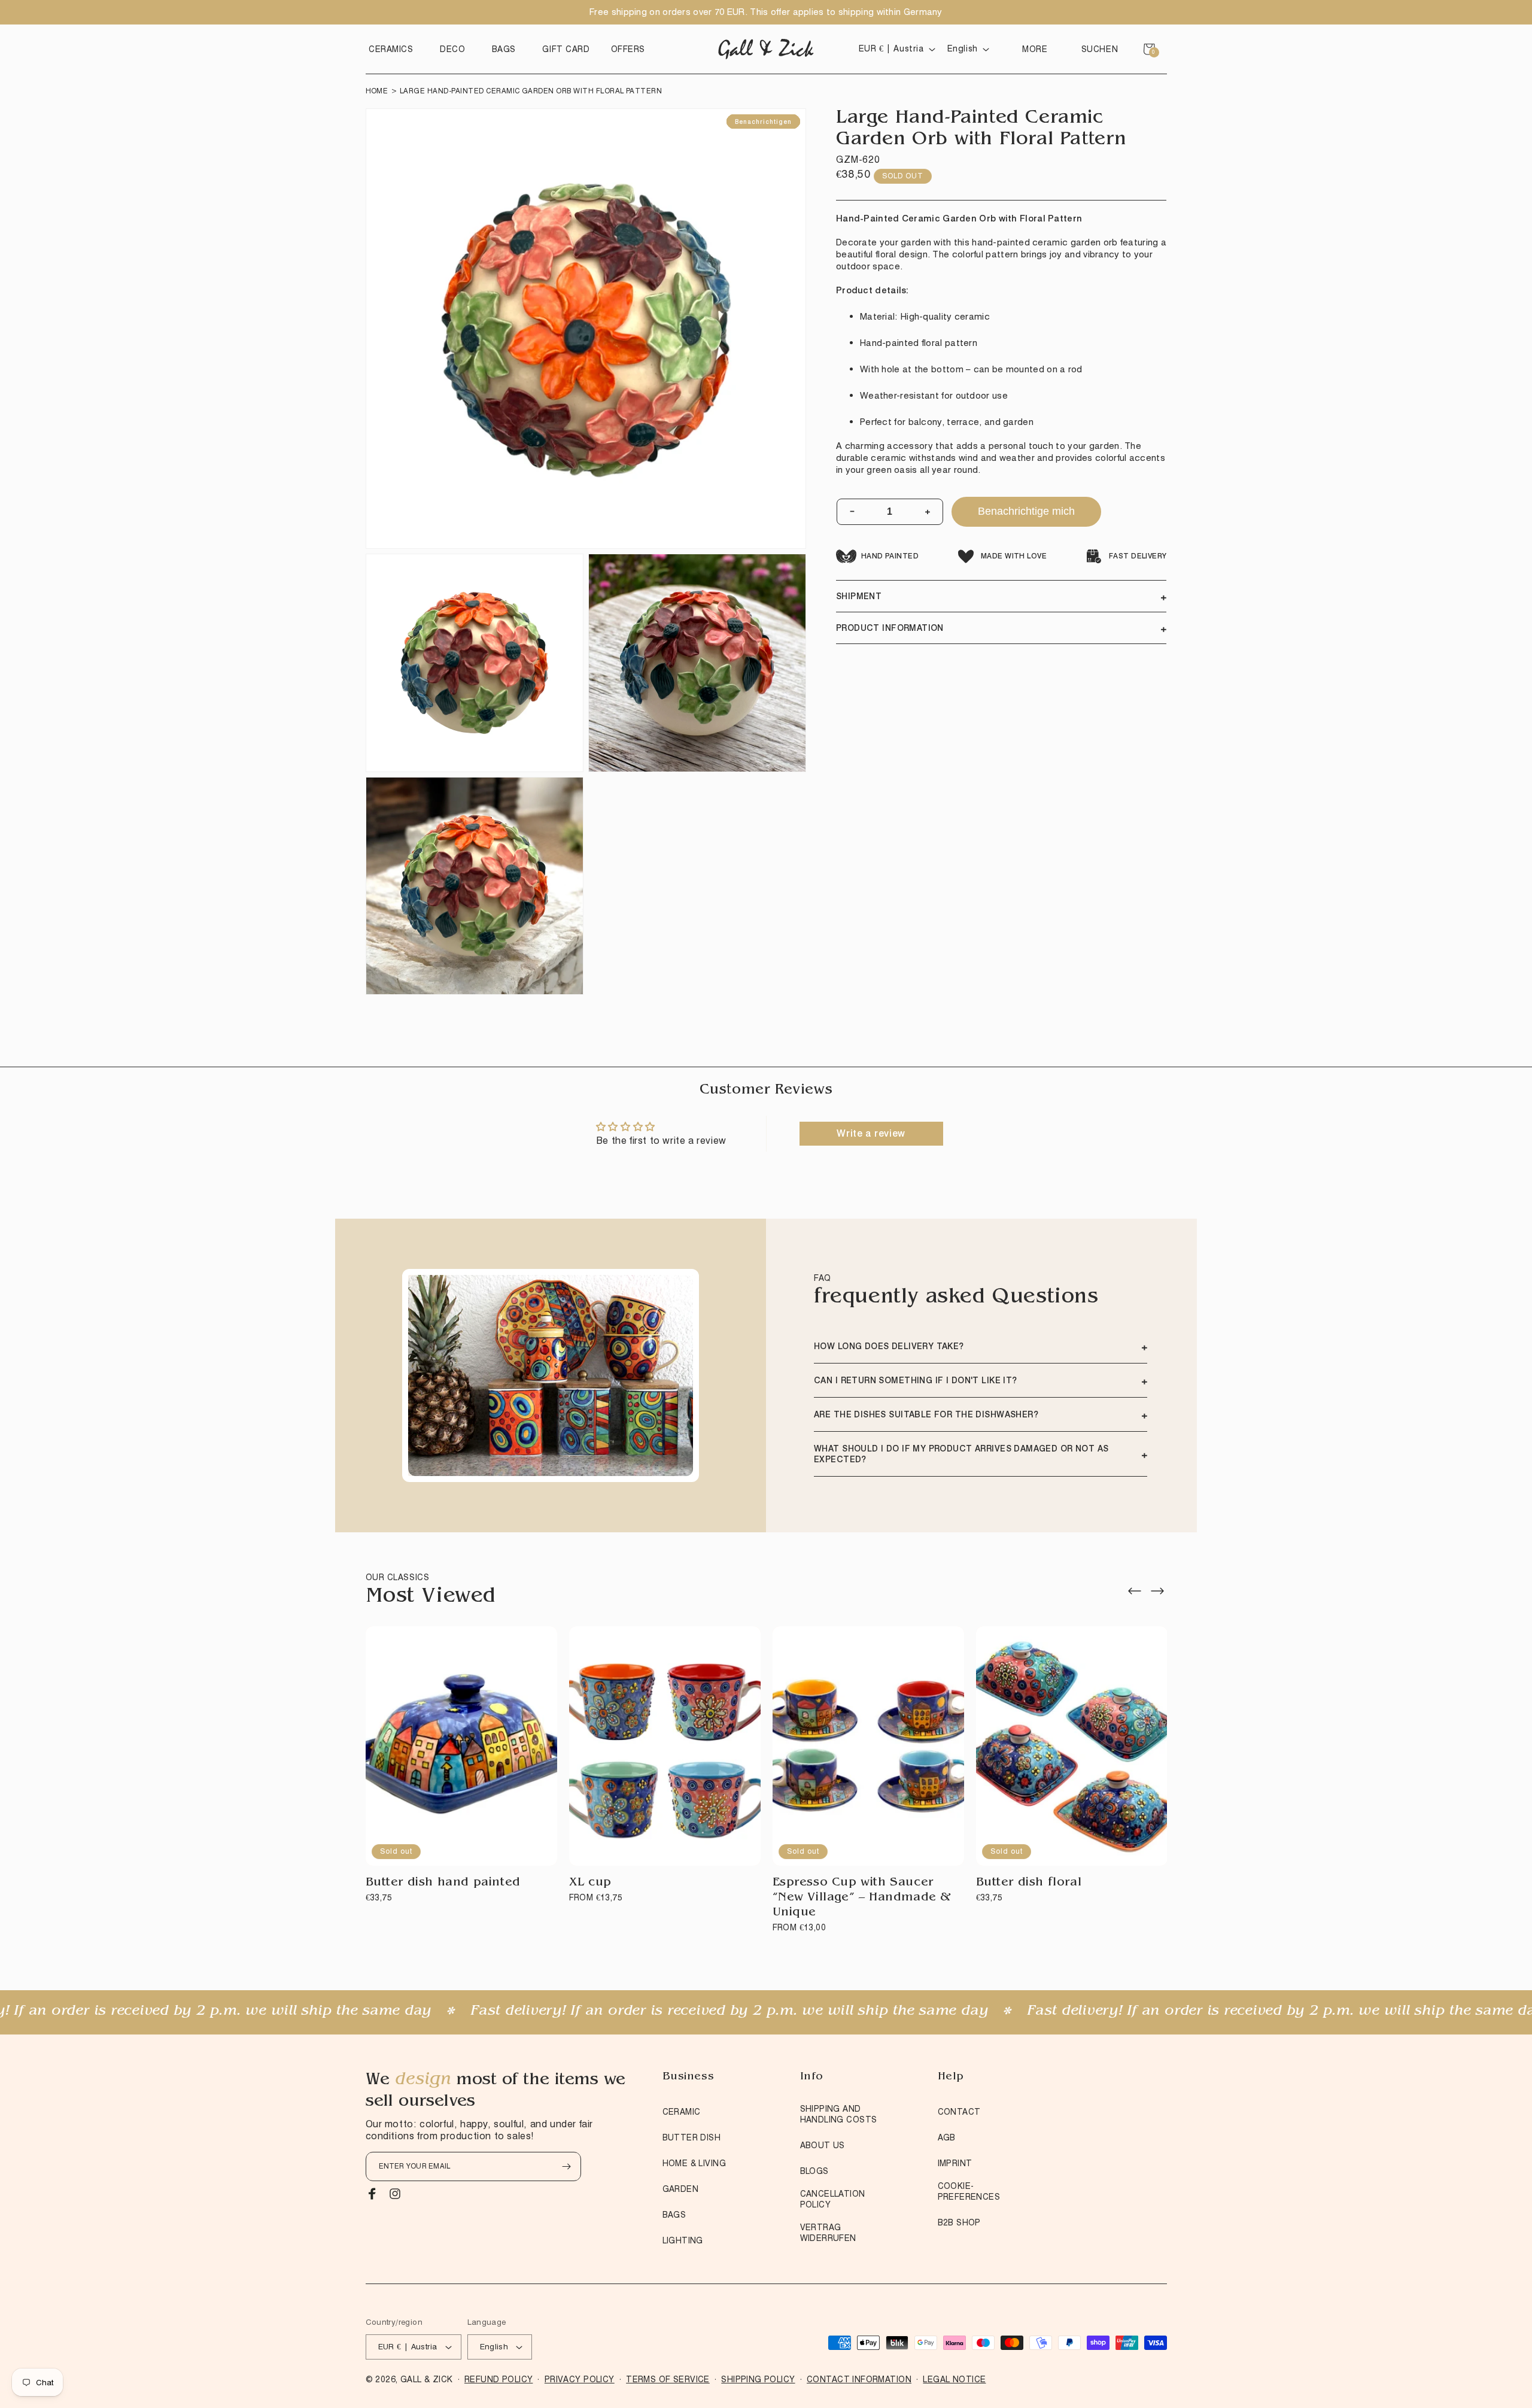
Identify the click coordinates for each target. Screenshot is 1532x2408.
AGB (947, 2137)
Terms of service (668, 2379)
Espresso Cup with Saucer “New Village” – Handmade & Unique (862, 1898)
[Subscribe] (567, 2166)
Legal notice (954, 2379)
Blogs (814, 2171)
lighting (683, 2240)
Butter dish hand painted (443, 1883)
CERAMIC (682, 2112)
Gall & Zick (427, 2379)
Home (377, 91)
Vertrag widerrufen (828, 2233)
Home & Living (694, 2163)
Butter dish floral (1029, 1883)
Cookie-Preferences (969, 2191)
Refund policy (498, 2379)
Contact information (859, 2379)
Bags (674, 2215)
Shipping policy (758, 2379)
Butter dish (692, 2137)
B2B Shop (959, 2222)
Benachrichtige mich (1026, 511)
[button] (394, 49)
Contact (959, 2112)
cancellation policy (833, 2199)
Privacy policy (580, 2379)
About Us (823, 2145)
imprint (955, 2163)
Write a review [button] (871, 1133)
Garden (681, 2189)
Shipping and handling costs (839, 2114)
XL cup (591, 1883)
